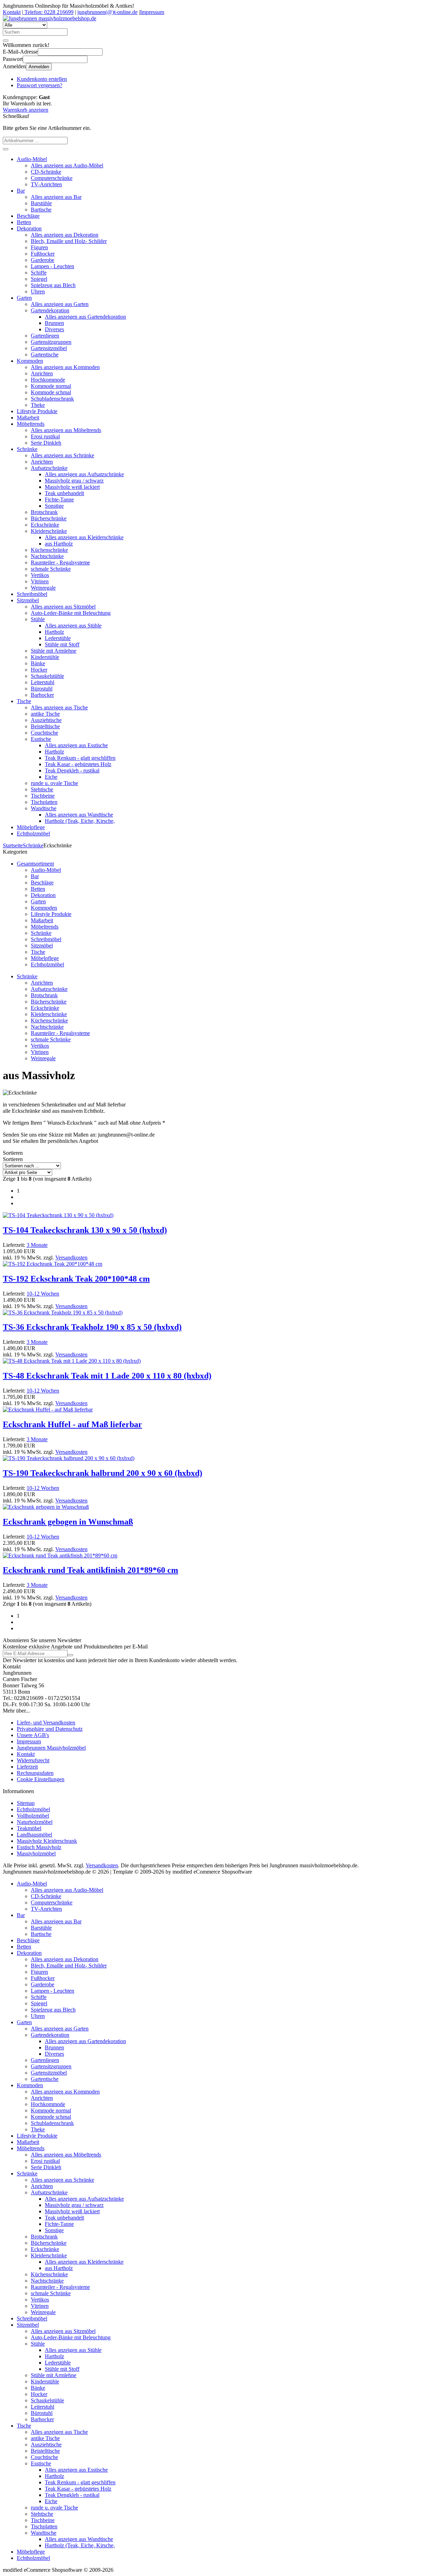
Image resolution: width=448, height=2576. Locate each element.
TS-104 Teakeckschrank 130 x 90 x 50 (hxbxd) (85, 1230)
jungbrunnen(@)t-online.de (107, 12)
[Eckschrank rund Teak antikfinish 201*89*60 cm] (60, 1556)
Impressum (152, 12)
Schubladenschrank (52, 399)
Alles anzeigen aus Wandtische (79, 815)
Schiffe (39, 273)
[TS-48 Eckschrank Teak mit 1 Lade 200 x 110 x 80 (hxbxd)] (72, 1361)
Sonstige (54, 506)
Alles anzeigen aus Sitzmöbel (63, 607)
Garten (24, 298)
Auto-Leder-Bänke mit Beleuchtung (71, 613)
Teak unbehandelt (64, 493)
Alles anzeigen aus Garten (60, 304)
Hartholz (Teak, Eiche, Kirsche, (80, 821)
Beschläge (28, 216)
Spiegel (39, 279)
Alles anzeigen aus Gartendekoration (85, 317)
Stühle (38, 619)
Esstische (41, 739)
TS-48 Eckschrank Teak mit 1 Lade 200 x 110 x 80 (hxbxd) (107, 1376)
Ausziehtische (46, 720)
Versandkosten (71, 1258)
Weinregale (43, 588)
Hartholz (54, 632)
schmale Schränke (51, 569)
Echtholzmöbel (33, 834)
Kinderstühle (45, 657)
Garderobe (43, 260)
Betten (24, 222)
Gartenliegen (45, 336)
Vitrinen (40, 581)
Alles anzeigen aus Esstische (76, 745)
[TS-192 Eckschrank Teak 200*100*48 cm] (52, 1264)
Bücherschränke (49, 518)
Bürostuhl (42, 689)
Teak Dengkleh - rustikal (72, 770)
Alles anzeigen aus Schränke (62, 455)
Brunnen (54, 323)
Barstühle (41, 203)
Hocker (39, 670)
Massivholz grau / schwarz (74, 481)
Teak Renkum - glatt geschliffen (80, 758)
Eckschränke (45, 525)
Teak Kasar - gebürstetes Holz (78, 764)
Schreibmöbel (32, 594)
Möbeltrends (31, 424)
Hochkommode (48, 380)
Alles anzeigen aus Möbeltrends (66, 430)
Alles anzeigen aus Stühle (73, 626)
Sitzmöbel (28, 600)
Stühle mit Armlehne (54, 651)
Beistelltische (45, 726)
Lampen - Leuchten (52, 266)
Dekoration (29, 228)
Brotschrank (44, 512)
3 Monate (37, 1245)
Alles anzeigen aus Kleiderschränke (84, 537)
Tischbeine (43, 796)
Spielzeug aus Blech (53, 285)
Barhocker (42, 695)
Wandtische (44, 808)
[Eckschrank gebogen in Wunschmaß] (46, 1507)
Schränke (27, 449)
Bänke (38, 663)
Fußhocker (43, 254)
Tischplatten (44, 802)
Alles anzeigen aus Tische (59, 707)
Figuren (39, 247)
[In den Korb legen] (6, 149)
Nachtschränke (47, 556)
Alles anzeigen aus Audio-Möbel (67, 165)
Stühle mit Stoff (62, 644)
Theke (38, 405)
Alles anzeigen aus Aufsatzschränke (84, 474)
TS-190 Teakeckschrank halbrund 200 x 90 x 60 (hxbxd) (103, 1473)
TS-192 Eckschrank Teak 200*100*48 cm (76, 1279)
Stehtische (42, 789)
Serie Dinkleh (46, 443)
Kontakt (12, 12)
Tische (24, 701)
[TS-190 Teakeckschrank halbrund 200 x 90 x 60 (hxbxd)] (69, 1458)
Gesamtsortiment (35, 864)
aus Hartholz (59, 544)
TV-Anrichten (46, 184)
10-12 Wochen (43, 1294)
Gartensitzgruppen (51, 342)
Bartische (41, 210)
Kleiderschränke (49, 531)
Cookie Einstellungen (41, 1779)
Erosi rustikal (45, 436)
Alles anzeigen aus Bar (56, 197)
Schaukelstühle (47, 676)
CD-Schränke (46, 172)
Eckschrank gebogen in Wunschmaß (68, 1522)
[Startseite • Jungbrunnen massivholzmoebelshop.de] (50, 18)
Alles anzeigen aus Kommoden (65, 367)
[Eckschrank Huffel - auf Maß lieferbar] (48, 1409)
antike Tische (45, 714)
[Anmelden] (70, 1655)
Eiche (51, 777)
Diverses (54, 329)
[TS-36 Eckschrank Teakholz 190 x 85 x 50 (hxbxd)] (63, 1313)
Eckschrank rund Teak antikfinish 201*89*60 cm (90, 1570)
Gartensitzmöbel (49, 348)
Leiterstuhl (43, 682)
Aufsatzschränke (49, 468)
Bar (21, 191)
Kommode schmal (51, 392)
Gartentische (45, 355)
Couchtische (44, 733)
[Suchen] (6, 41)
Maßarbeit (28, 418)
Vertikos (40, 575)
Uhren (38, 291)
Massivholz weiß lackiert (72, 487)
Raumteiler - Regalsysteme (60, 563)
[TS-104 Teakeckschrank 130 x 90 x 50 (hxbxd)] (58, 1215)
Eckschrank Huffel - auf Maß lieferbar (72, 1424)
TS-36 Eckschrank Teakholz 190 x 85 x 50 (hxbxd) (92, 1327)
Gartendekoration (50, 310)
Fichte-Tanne (59, 499)
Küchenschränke (49, 550)
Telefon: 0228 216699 (48, 12)
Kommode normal (51, 386)
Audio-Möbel (32, 159)
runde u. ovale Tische (54, 783)
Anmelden (39, 67)
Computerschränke (52, 178)
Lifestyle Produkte (37, 411)
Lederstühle (58, 638)
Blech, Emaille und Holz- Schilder (69, 241)
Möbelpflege (31, 827)
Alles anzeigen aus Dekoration (65, 235)
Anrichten (42, 373)
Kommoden (30, 361)
